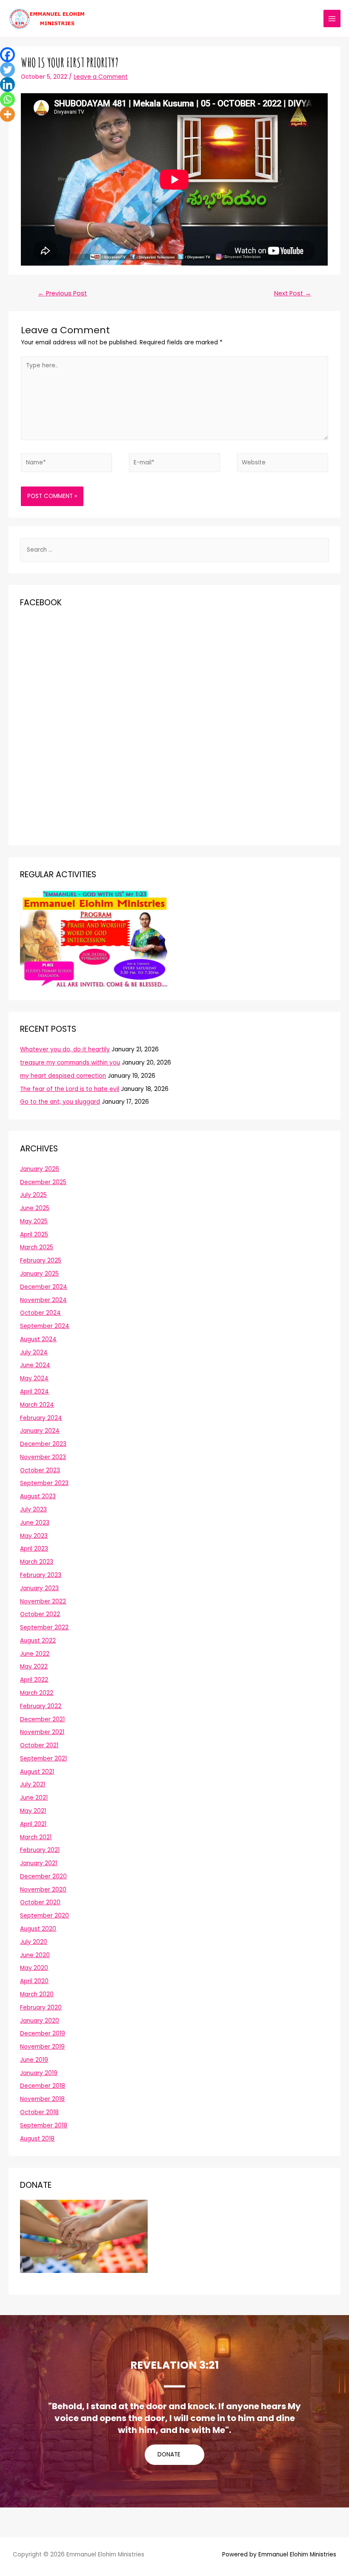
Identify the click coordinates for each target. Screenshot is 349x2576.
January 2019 (39, 2073)
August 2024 (38, 1339)
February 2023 (41, 1575)
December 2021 (42, 1719)
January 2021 (39, 1863)
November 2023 (43, 1457)
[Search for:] (174, 550)
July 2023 (33, 1510)
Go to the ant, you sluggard (60, 1102)
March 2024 (37, 1405)
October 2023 (40, 1470)
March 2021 (36, 1837)
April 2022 (34, 1680)
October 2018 (39, 2112)
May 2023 (34, 1536)
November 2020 (43, 1890)
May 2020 (34, 1968)
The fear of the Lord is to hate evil (70, 1089)
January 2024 (40, 1431)
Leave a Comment (101, 77)
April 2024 (34, 1392)
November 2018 (42, 2099)
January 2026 (40, 1169)
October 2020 (40, 1902)
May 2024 (34, 1378)
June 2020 (35, 1955)
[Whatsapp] (7, 99)
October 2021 (39, 1745)
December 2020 (43, 1876)
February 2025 (41, 1261)
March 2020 (37, 1994)
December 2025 (43, 1182)
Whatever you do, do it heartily (65, 1049)
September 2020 (44, 1916)
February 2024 (41, 1418)
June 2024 (35, 1365)
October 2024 (40, 1313)
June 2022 (35, 1654)
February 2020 (41, 2008)
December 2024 (44, 1287)
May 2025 (34, 1221)
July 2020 (34, 1942)
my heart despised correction (63, 1076)
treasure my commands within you (70, 1063)
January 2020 (40, 2021)
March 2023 (37, 1562)
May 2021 (33, 1811)
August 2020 (38, 1929)
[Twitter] (7, 70)
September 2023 (44, 1483)
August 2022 (38, 1641)
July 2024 (34, 1352)
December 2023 (43, 1444)
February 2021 (40, 1850)
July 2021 (33, 1785)
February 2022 (41, 1706)
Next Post (293, 293)
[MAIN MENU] (332, 19)
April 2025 (34, 1235)
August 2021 (37, 1772)
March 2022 (37, 1693)
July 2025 (33, 1195)
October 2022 (40, 1614)
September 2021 (43, 1759)
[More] (7, 114)
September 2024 (45, 1326)
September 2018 (44, 2125)
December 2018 (43, 2086)
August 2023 (38, 1496)
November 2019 (42, 2047)
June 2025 (35, 1208)
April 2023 (34, 1549)
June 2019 (34, 2060)
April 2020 (34, 1981)
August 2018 (37, 2139)
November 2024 (43, 1300)
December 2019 (43, 2034)
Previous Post (62, 293)
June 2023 (35, 1523)
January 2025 (39, 1274)
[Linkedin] (7, 84)
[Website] (283, 465)
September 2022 (44, 1627)
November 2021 (42, 1732)
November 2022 (43, 1601)
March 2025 (37, 1247)
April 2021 (33, 1824)
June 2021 (34, 1798)
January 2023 (39, 1588)
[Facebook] (7, 55)
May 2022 (34, 1667)
